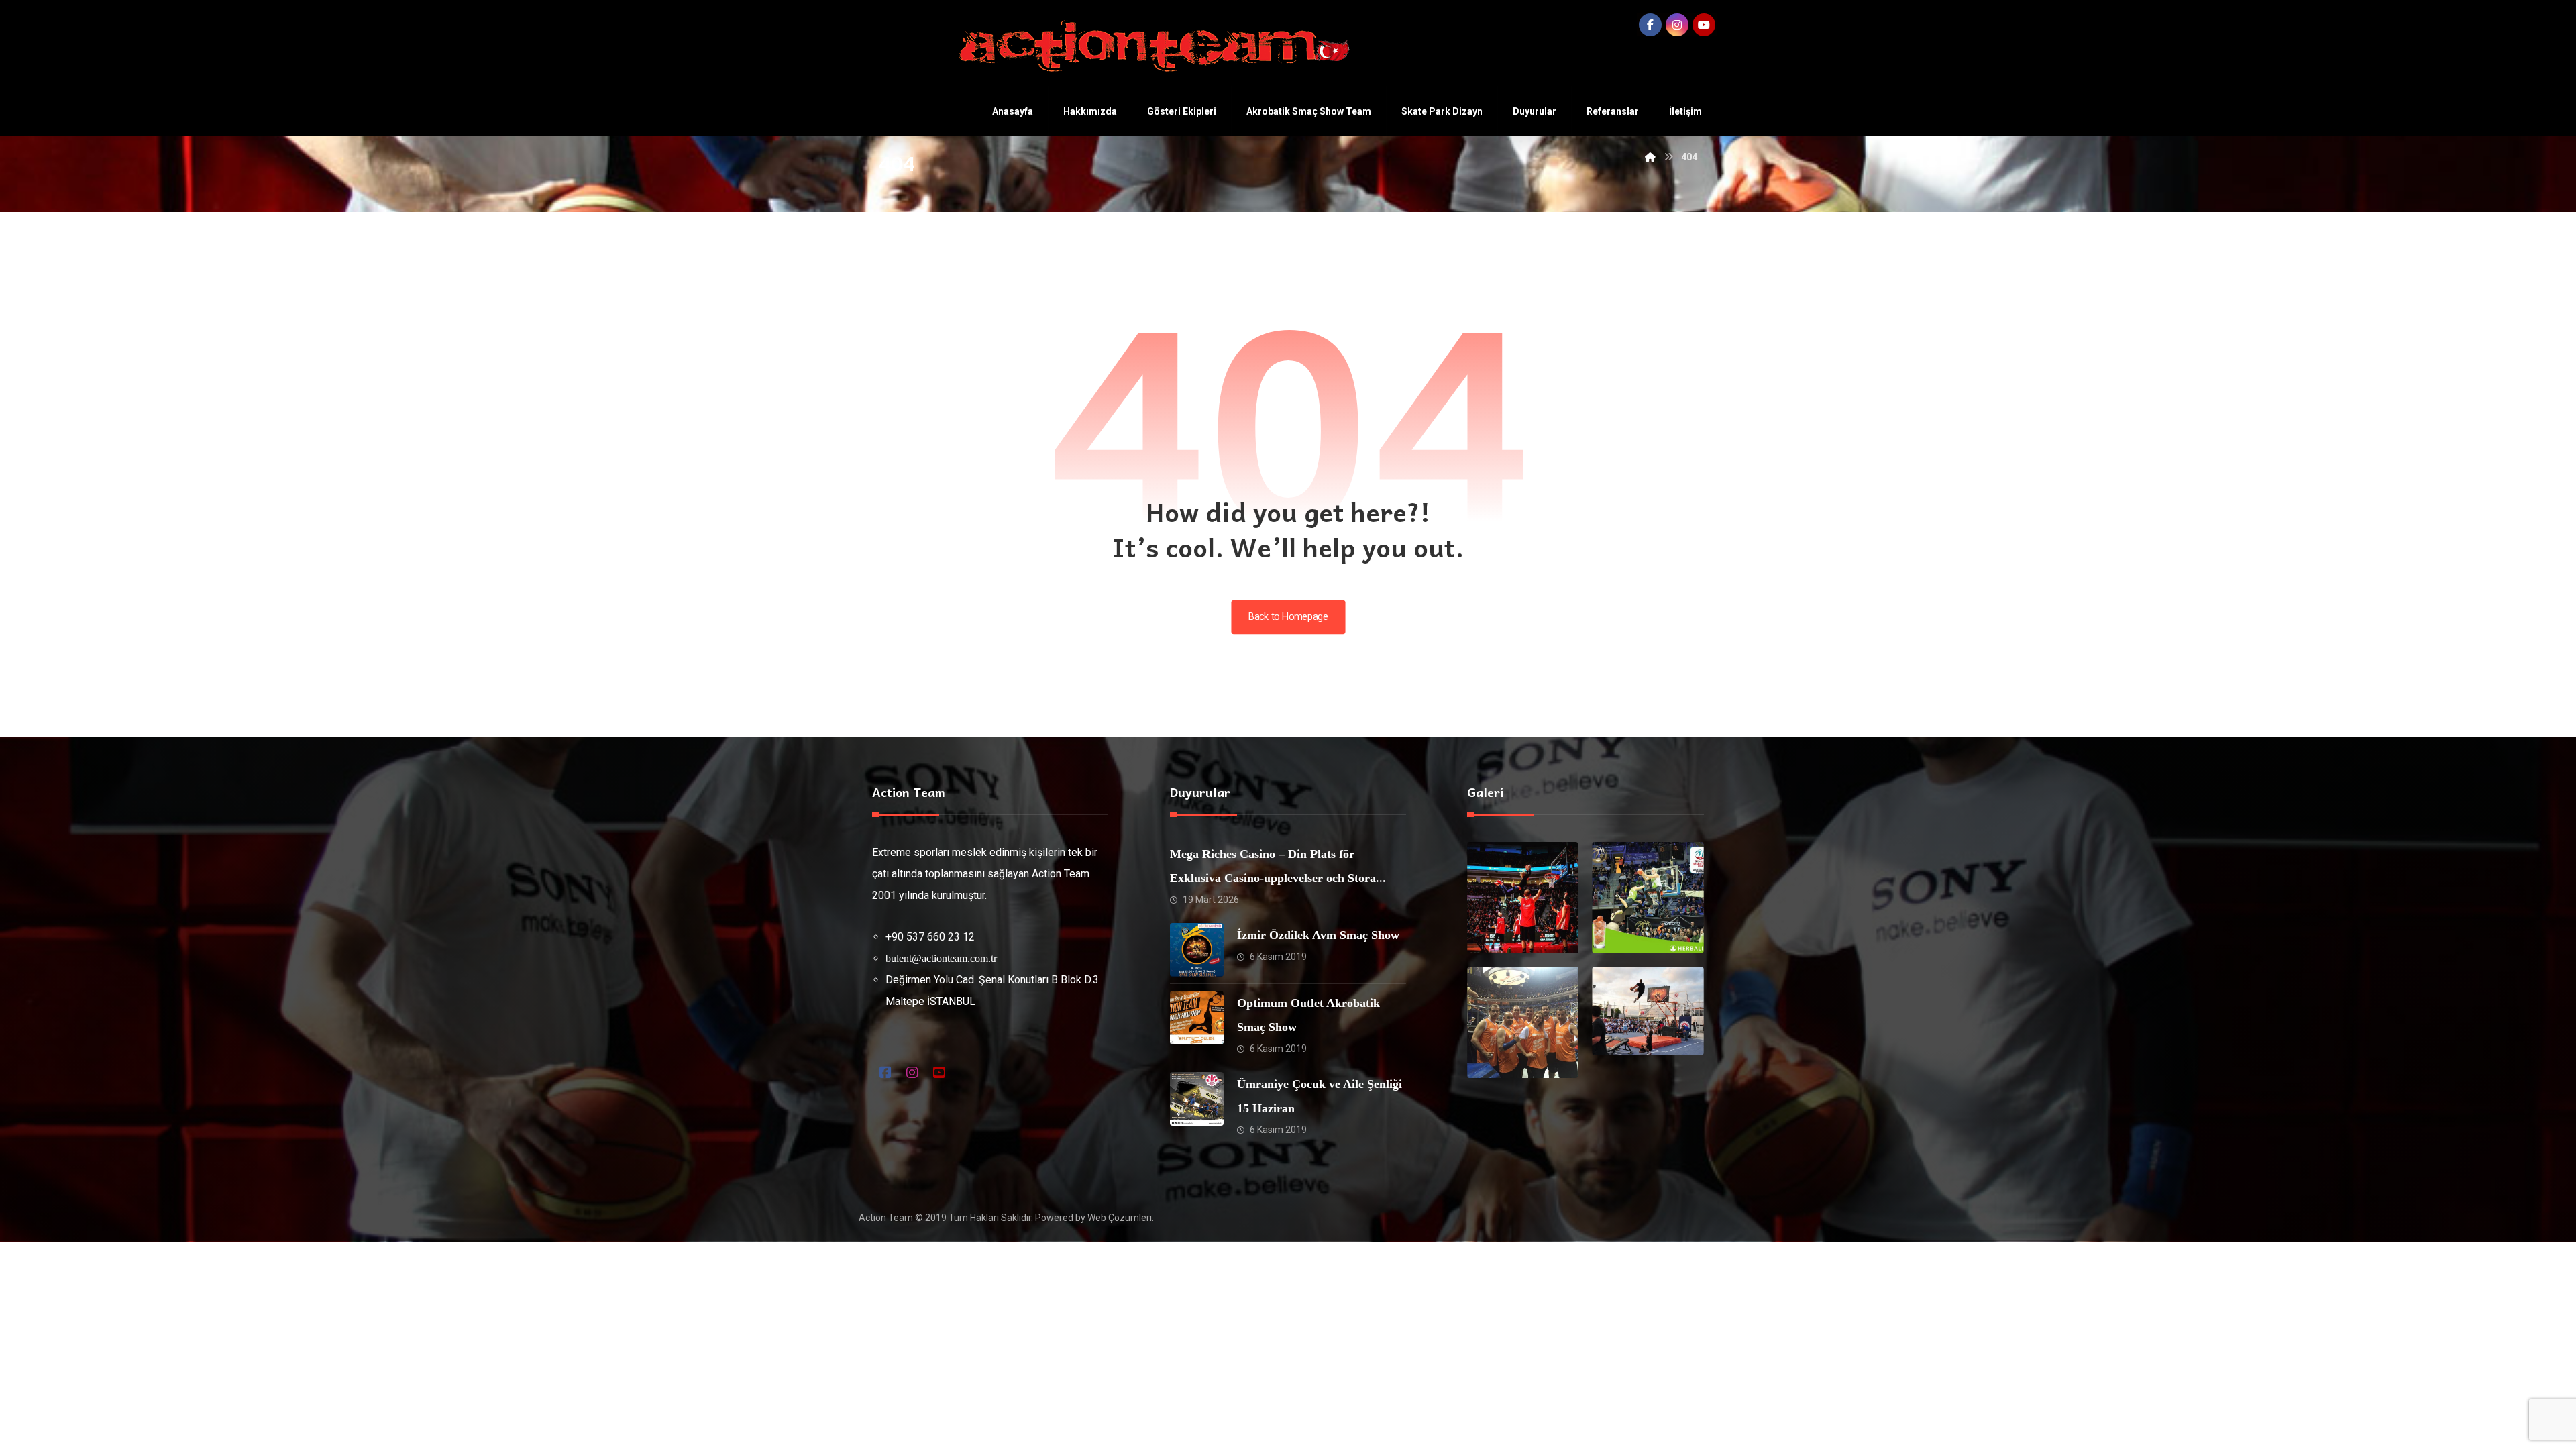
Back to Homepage (1288, 617)
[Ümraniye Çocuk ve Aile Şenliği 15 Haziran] (1197, 1099)
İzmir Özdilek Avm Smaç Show (1318, 935)
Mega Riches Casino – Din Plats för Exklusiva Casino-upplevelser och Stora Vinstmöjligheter (1273, 878)
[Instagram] (1677, 25)
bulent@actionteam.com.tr (941, 958)
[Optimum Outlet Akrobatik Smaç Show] (1197, 1018)
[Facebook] (1650, 25)
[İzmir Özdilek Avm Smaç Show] (1197, 950)
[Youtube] (1704, 25)
